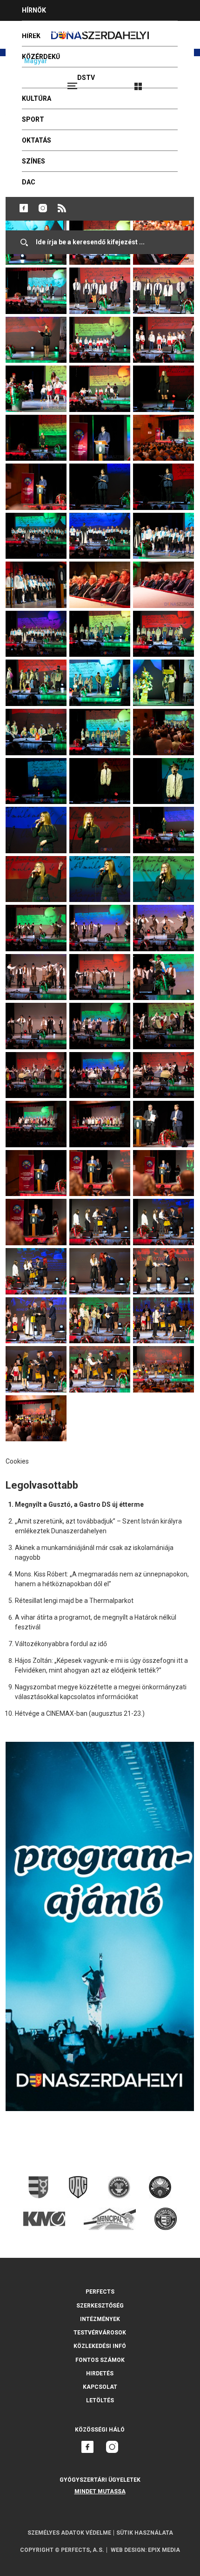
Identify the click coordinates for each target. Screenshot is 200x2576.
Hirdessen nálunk (53, 31)
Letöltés (100, 2400)
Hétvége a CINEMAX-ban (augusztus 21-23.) (80, 1713)
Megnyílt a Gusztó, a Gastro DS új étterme (79, 1504)
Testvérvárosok (100, 2333)
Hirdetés (100, 2373)
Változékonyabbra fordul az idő (61, 1644)
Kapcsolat (100, 2387)
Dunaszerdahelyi (24, 208)
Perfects (100, 2292)
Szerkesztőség (100, 2306)
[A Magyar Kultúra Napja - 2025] (36, 272)
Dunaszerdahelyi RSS (62, 208)
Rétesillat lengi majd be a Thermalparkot (74, 1601)
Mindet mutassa (100, 2491)
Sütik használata (145, 2533)
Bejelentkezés (173, 82)
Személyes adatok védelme (69, 2533)
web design (128, 2550)
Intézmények (100, 2319)
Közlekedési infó (100, 2346)
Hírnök (34, 10)
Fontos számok (100, 2360)
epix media (164, 2550)
